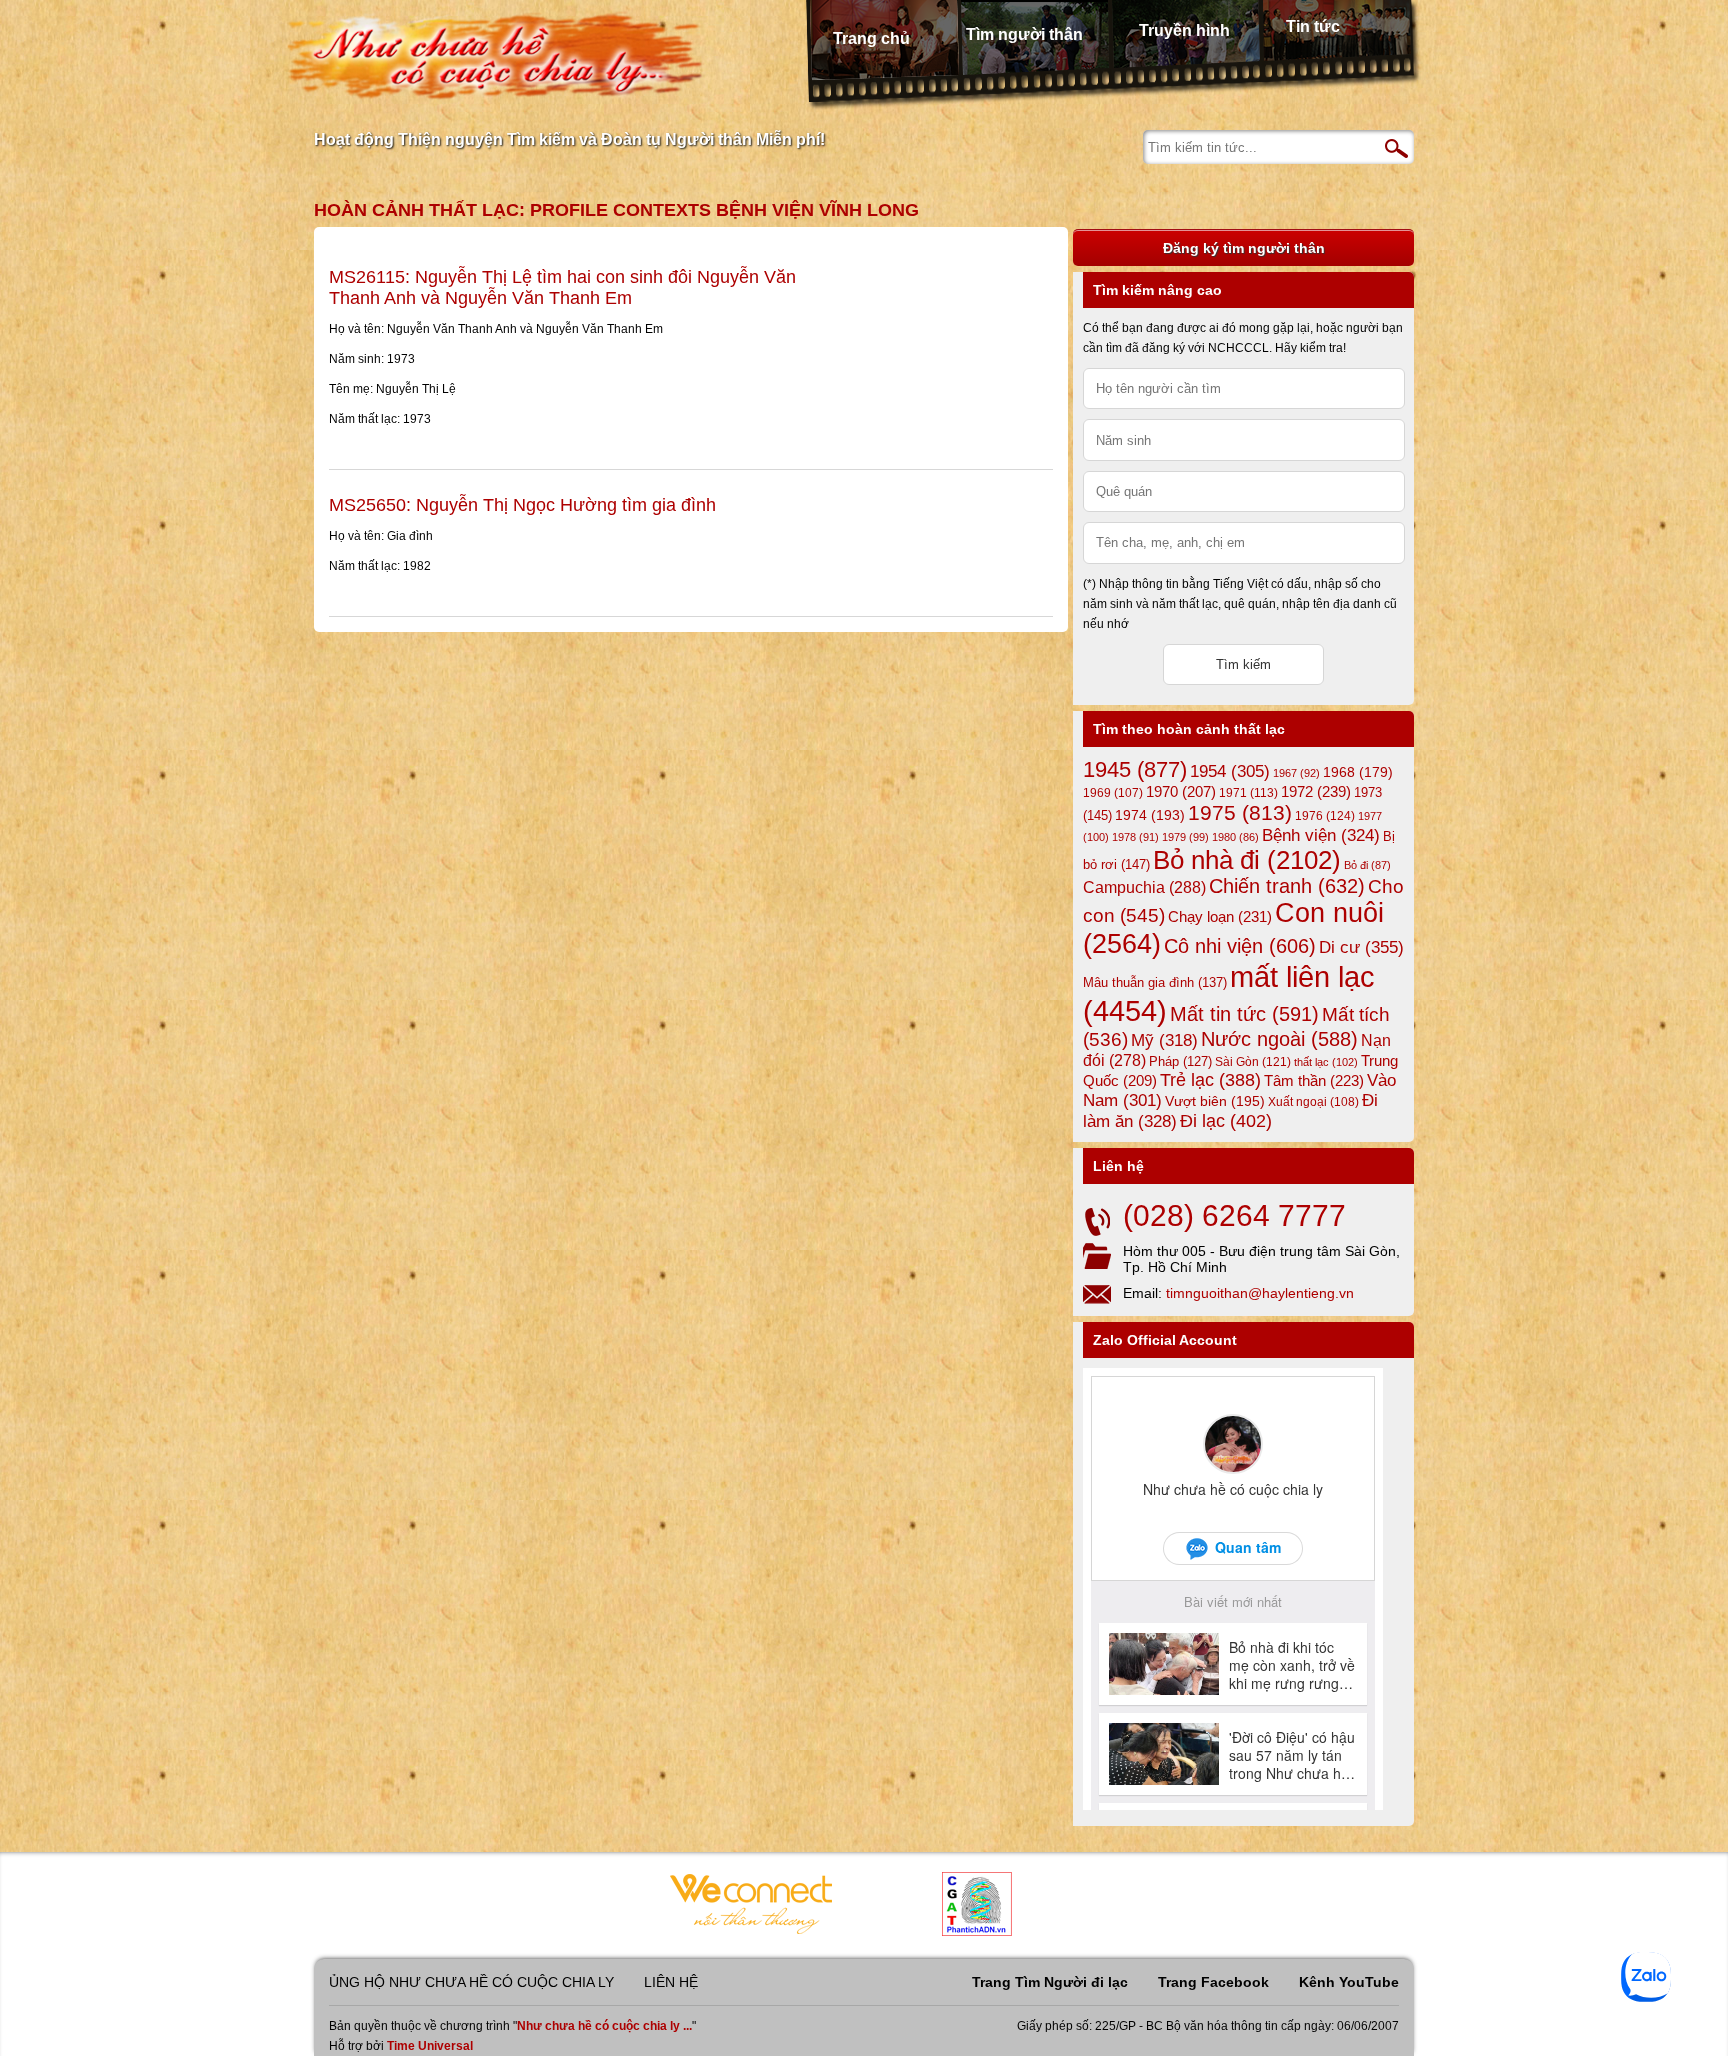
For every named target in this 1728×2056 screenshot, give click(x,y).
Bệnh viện (1321, 835)
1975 (1240, 813)
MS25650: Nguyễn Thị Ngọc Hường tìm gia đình (522, 505)
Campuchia (1144, 887)
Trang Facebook (1213, 1982)
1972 (1316, 791)
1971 (1248, 793)
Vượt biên (1215, 1101)
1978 (1135, 837)
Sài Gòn (1253, 1062)
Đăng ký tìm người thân (1244, 248)
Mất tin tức (1244, 1014)
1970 (1181, 792)
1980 (1235, 837)
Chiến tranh (1287, 886)
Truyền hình (1184, 30)
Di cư (1361, 947)
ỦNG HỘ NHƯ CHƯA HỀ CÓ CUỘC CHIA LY (471, 1982)
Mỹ (1164, 1040)
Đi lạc (1226, 1121)
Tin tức (1313, 26)
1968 (1358, 772)
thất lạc (1326, 1062)
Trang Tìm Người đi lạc (1050, 1982)
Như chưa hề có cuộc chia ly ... (604, 2026)
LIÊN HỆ (671, 1982)
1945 (1135, 769)
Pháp (1180, 1062)
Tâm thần (1314, 1080)
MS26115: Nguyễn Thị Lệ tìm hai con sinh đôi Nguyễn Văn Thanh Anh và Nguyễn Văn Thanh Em (562, 287)
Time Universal (430, 2046)
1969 (1113, 792)
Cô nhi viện (1240, 946)
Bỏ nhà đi (1247, 860)
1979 (1185, 837)
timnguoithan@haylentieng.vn (1260, 1293)
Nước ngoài (1279, 1039)
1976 (1325, 816)
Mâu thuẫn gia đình (1155, 982)
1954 (1230, 771)
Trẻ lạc (1210, 1080)
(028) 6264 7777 (1234, 1215)
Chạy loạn (1220, 916)
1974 (1150, 815)
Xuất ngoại (1313, 1101)
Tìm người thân (1024, 34)
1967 (1296, 773)
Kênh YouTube (1349, 1982)
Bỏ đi (1367, 865)
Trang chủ (871, 38)
